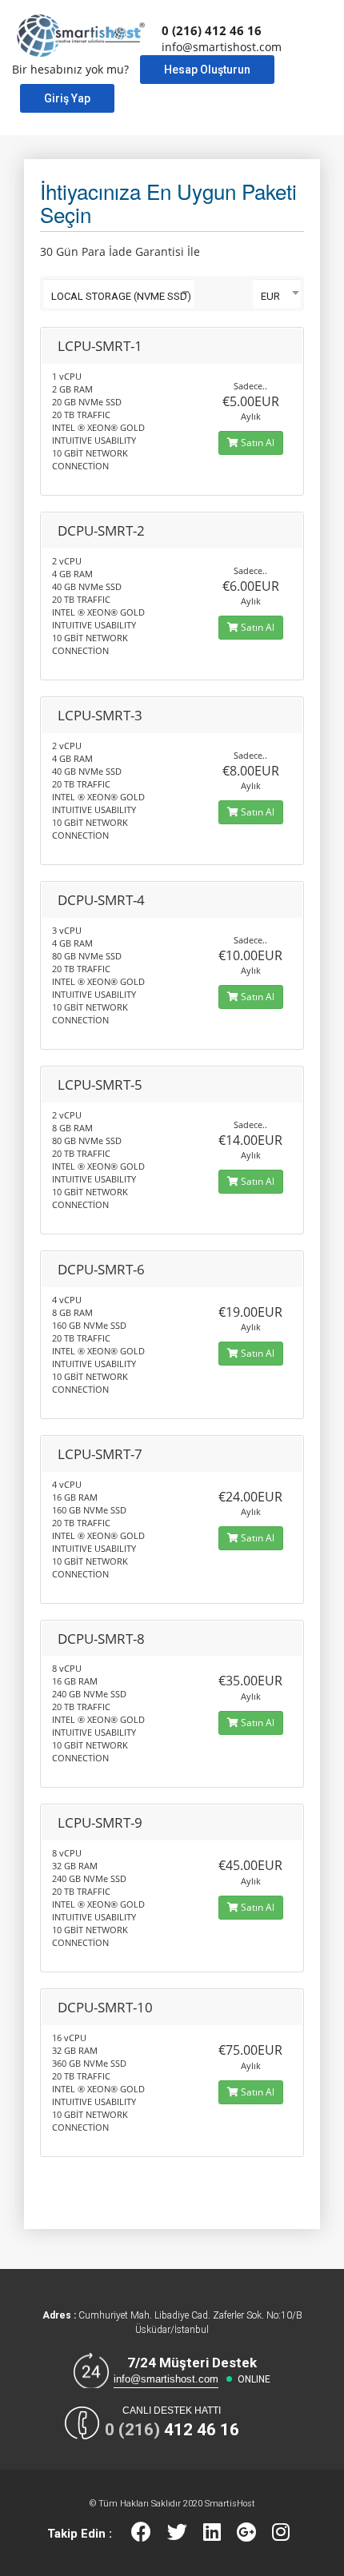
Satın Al (256, 443)
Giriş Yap (67, 98)
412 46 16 (172, 2430)
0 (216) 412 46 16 (212, 30)
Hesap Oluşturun (207, 70)
